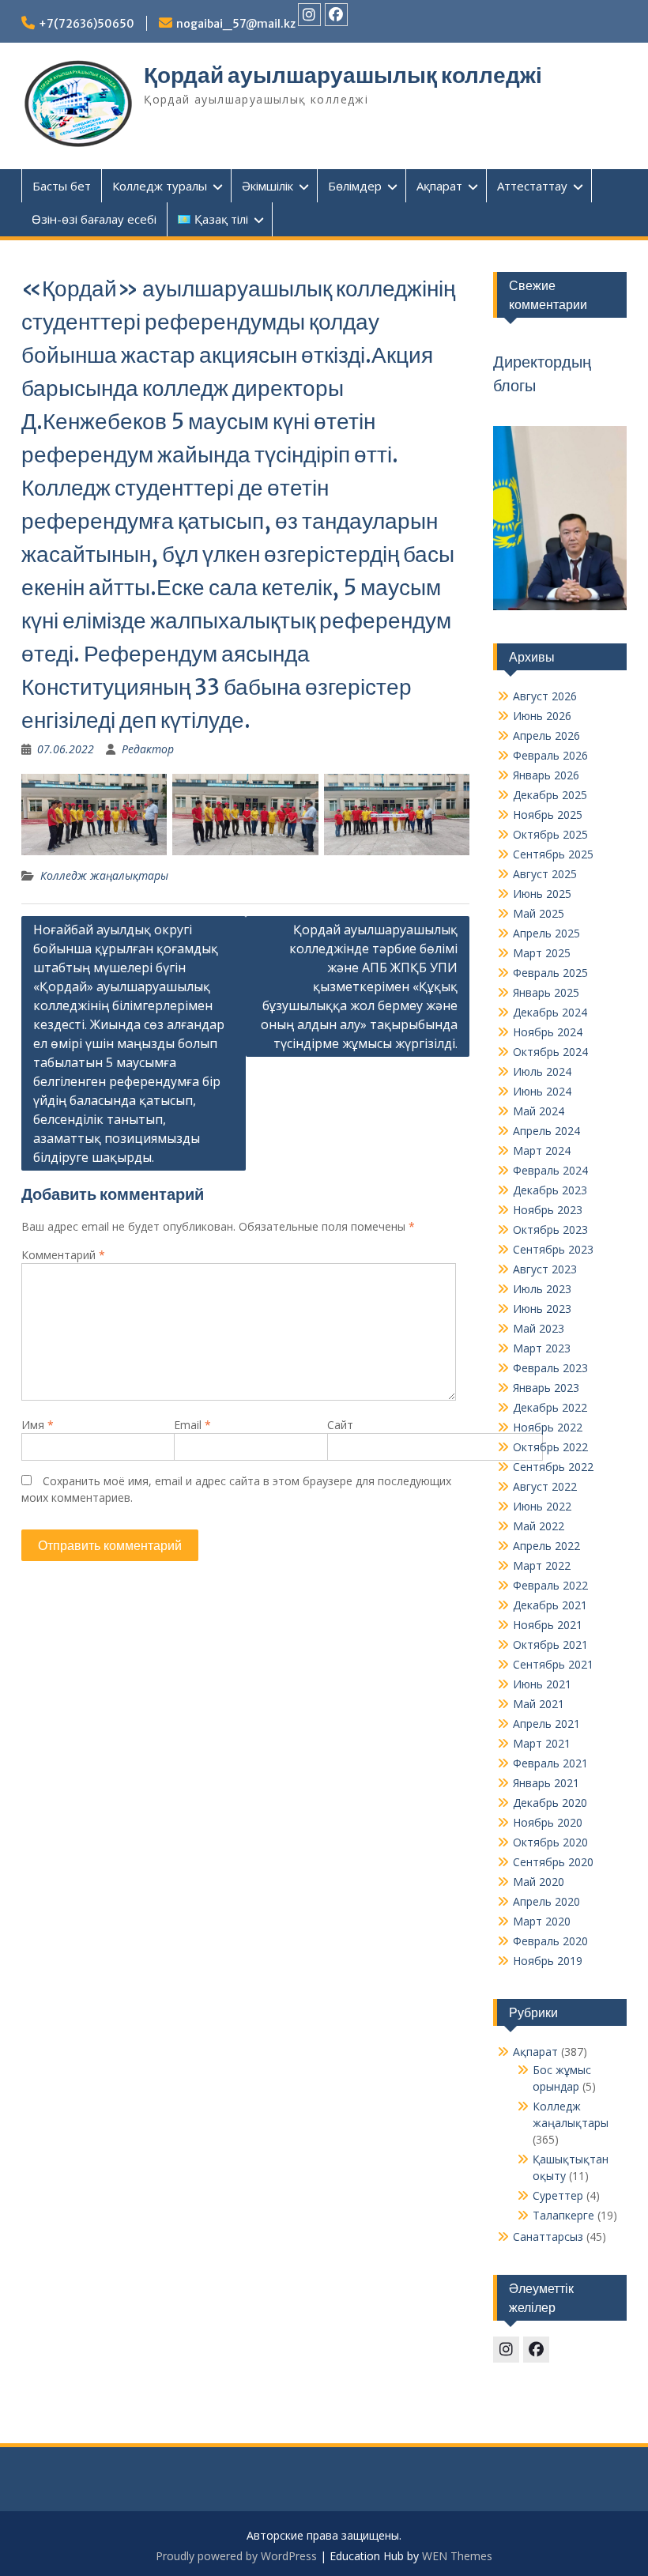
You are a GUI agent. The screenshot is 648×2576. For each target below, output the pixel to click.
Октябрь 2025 (550, 834)
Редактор (148, 749)
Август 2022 (545, 1486)
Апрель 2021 (546, 1724)
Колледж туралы (160, 186)
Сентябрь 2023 (553, 1249)
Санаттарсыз (548, 2237)
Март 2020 (542, 1921)
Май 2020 (539, 1882)
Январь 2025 (546, 992)
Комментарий (63, 1255)
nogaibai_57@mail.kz (236, 24)
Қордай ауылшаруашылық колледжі (343, 75)
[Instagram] (309, 15)
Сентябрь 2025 (553, 854)
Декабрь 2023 (550, 1190)
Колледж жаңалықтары (104, 875)
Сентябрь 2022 (553, 1467)
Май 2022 (539, 1526)
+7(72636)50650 (87, 24)
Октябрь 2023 (550, 1230)
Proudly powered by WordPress (236, 2556)
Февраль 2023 (550, 1368)
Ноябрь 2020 (548, 1822)
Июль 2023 (542, 1289)
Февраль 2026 (550, 755)
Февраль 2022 (550, 1585)
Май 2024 (539, 1111)
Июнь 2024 (542, 1091)
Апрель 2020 (546, 1901)
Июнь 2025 (542, 894)
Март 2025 (542, 953)
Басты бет (62, 186)
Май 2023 (539, 1328)
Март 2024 (542, 1150)
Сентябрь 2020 (553, 1862)
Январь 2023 (546, 1388)
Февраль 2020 (550, 1941)
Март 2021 (542, 1743)
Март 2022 (542, 1565)
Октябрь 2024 (550, 1052)
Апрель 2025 (546, 933)
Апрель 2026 (546, 735)
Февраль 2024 (550, 1170)
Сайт (340, 1425)
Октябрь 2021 (550, 1644)
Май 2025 (539, 913)
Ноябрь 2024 (548, 1032)
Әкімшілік (267, 186)
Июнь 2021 (542, 1684)
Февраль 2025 (550, 973)
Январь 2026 (546, 775)
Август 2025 (545, 874)
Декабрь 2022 (550, 1407)
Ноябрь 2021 (548, 1625)
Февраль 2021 (550, 1763)
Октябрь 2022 (550, 1447)
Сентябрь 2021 (553, 1664)
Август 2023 (545, 1269)
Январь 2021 (546, 1783)
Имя (38, 1425)
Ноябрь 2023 (548, 1210)
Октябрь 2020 (550, 1842)
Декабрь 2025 (550, 795)
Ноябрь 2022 (548, 1427)
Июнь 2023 (542, 1309)
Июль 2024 (542, 1071)
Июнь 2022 (542, 1506)
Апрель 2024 (546, 1131)
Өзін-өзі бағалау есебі (94, 219)
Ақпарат (439, 186)
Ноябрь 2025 (548, 815)
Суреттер (558, 2195)
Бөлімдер (355, 186)
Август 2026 (545, 696)
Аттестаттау (532, 186)
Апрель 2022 (546, 1546)
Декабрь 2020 (550, 1803)
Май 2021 (539, 1704)
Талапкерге (563, 2215)
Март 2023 (542, 1348)
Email (192, 1425)
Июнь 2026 (542, 716)
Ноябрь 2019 (548, 1961)
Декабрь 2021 (550, 1605)
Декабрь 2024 (550, 1012)
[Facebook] (336, 15)
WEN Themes (457, 2556)
